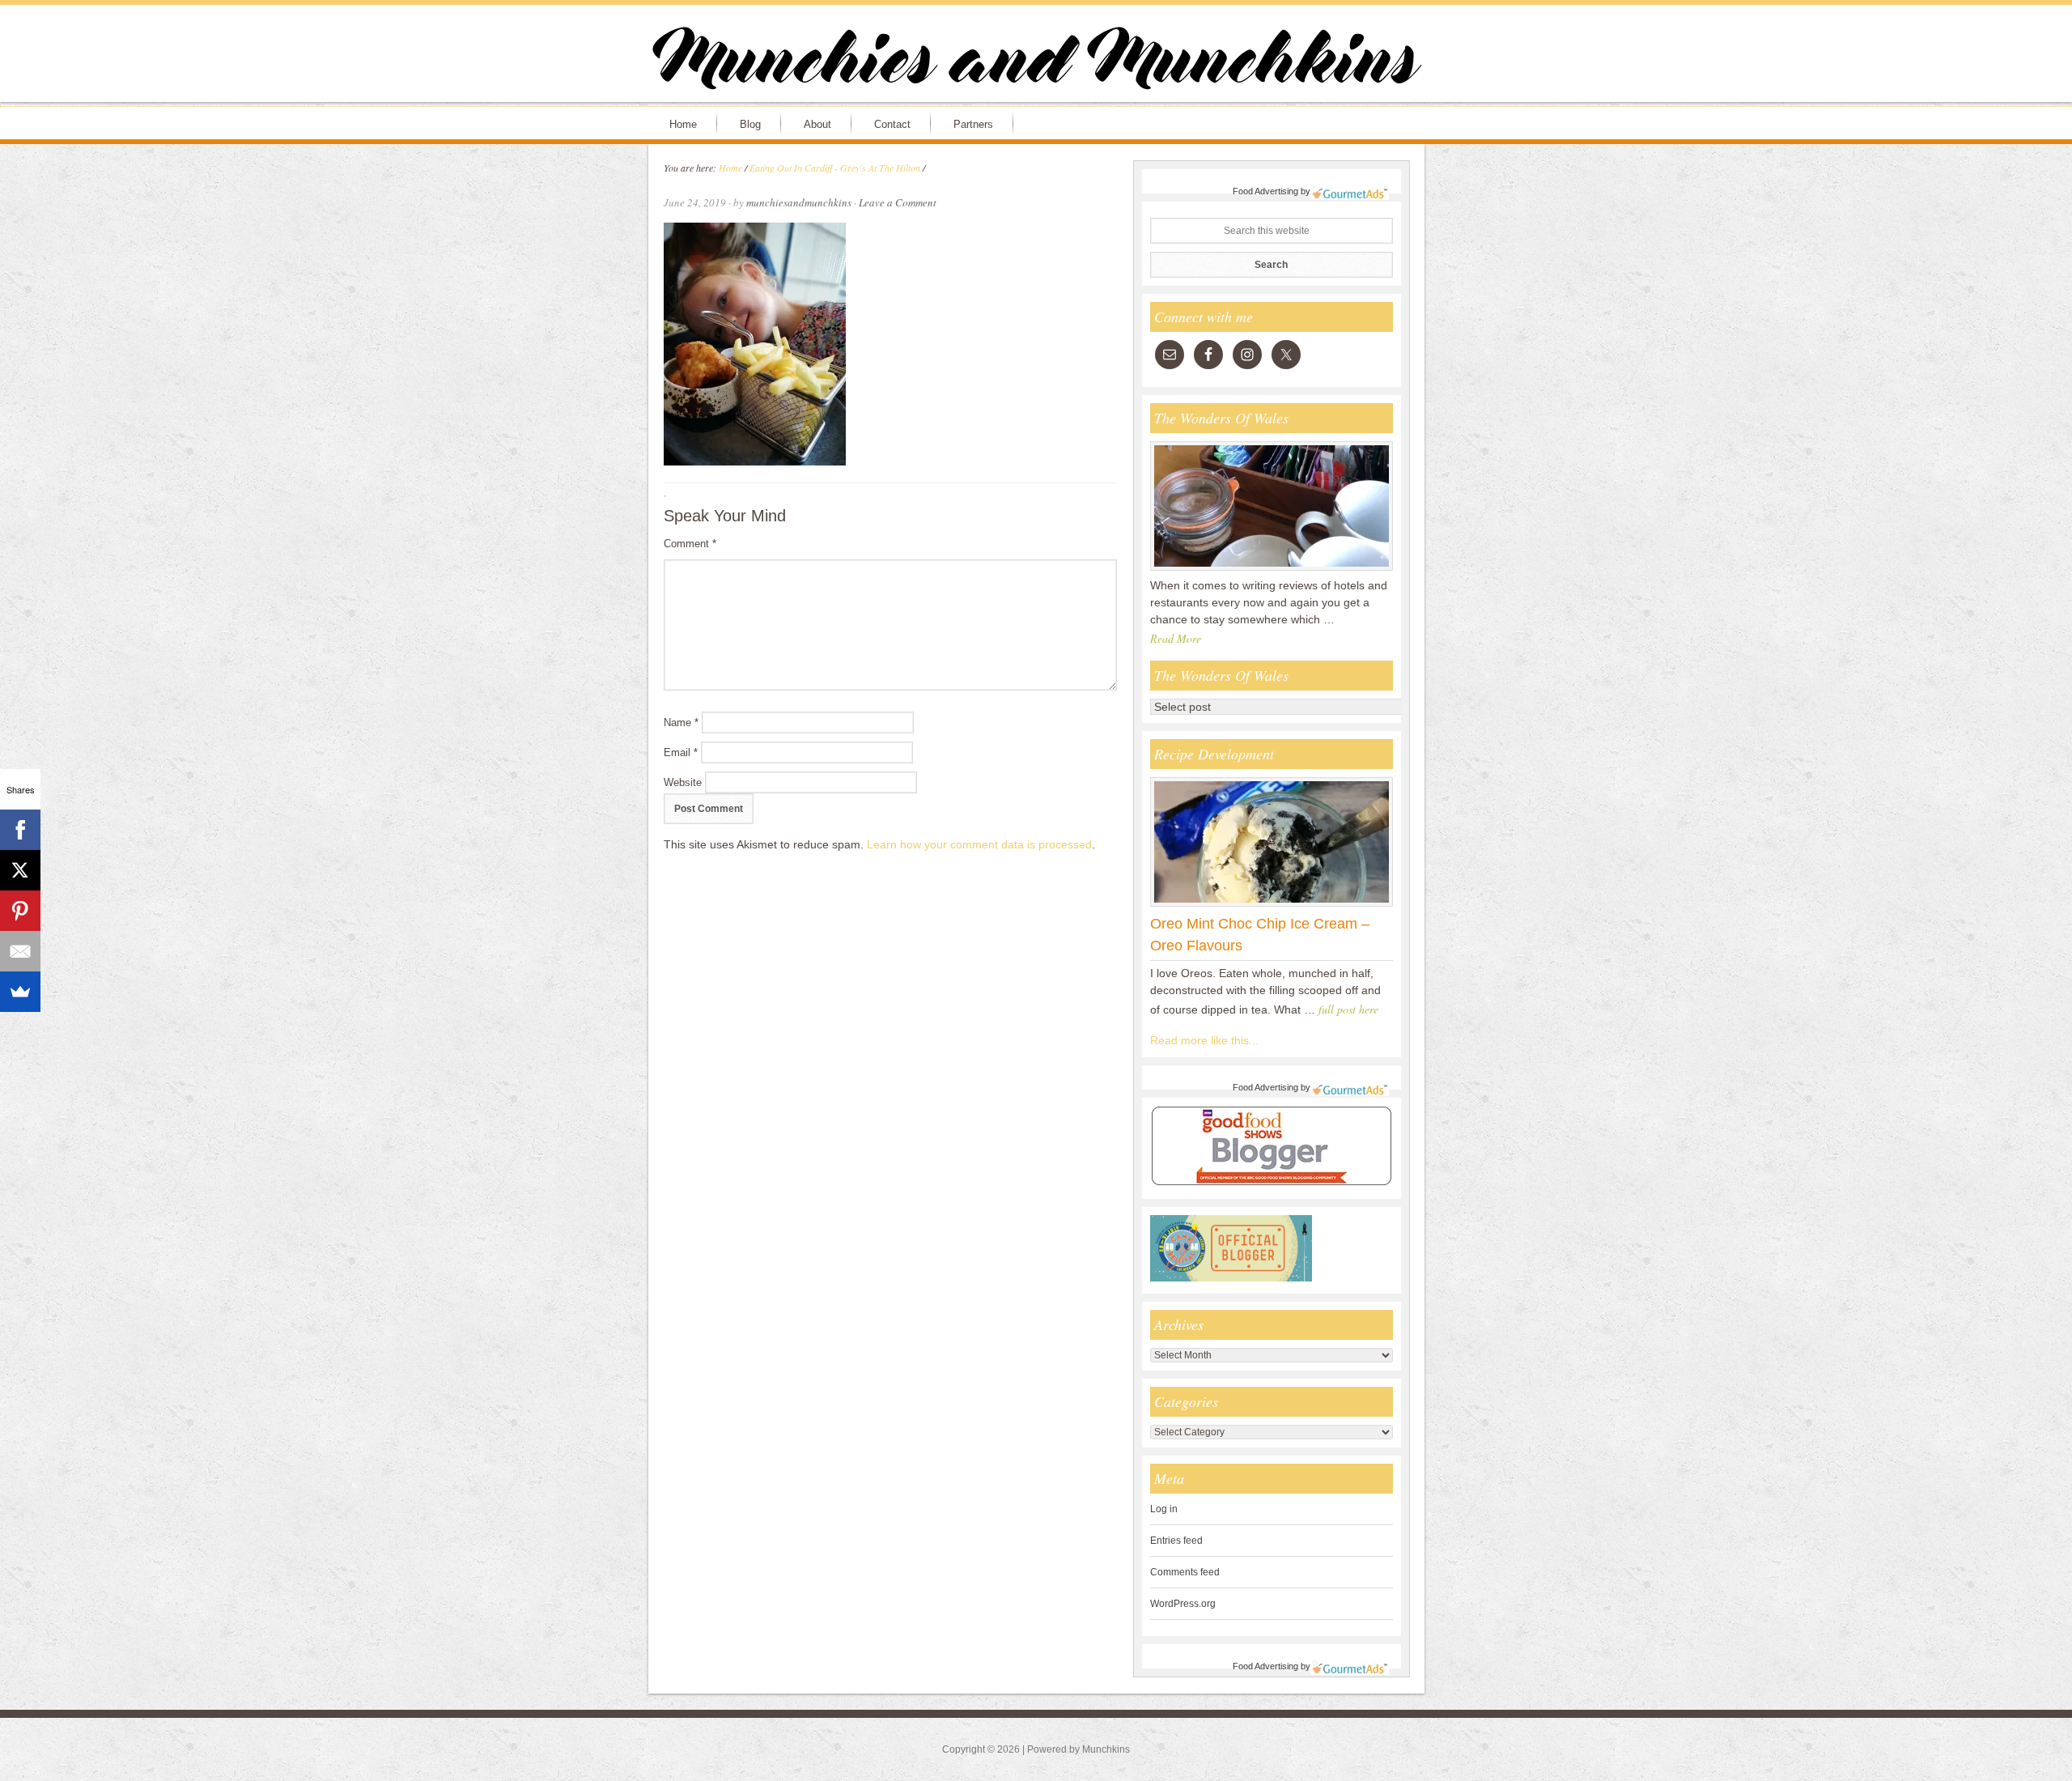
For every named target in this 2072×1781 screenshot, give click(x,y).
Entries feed (1176, 1541)
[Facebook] (20, 830)
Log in (1164, 1509)
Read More (1176, 638)
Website (683, 782)
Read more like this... (1204, 1040)
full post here (1348, 1009)
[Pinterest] (20, 911)
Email (681, 752)
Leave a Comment (898, 202)
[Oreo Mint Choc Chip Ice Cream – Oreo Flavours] (1272, 906)
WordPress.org (1183, 1604)
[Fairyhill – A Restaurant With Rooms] (1272, 570)
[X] (20, 870)
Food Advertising (1265, 191)
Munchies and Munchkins (1036, 62)
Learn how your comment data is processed (979, 844)
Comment (690, 544)
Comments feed (1185, 1572)
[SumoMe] (20, 992)
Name (681, 723)
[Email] (20, 951)
